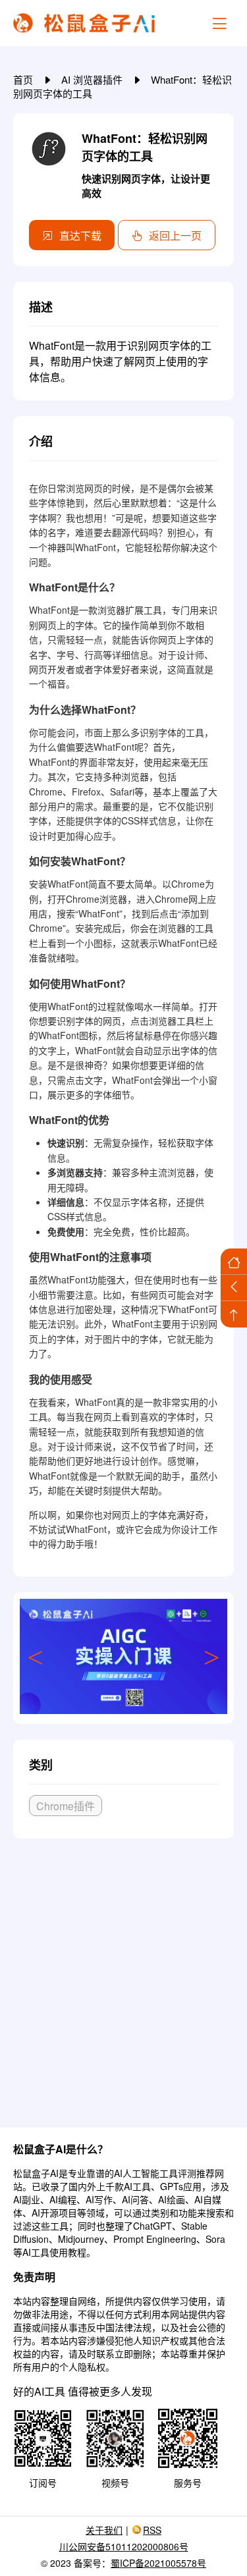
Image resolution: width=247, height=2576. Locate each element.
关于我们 (104, 2530)
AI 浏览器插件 (93, 79)
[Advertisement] (123, 1978)
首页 (24, 79)
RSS (152, 2530)
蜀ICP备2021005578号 (158, 2563)
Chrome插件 (66, 1806)
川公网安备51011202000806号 (124, 2546)
